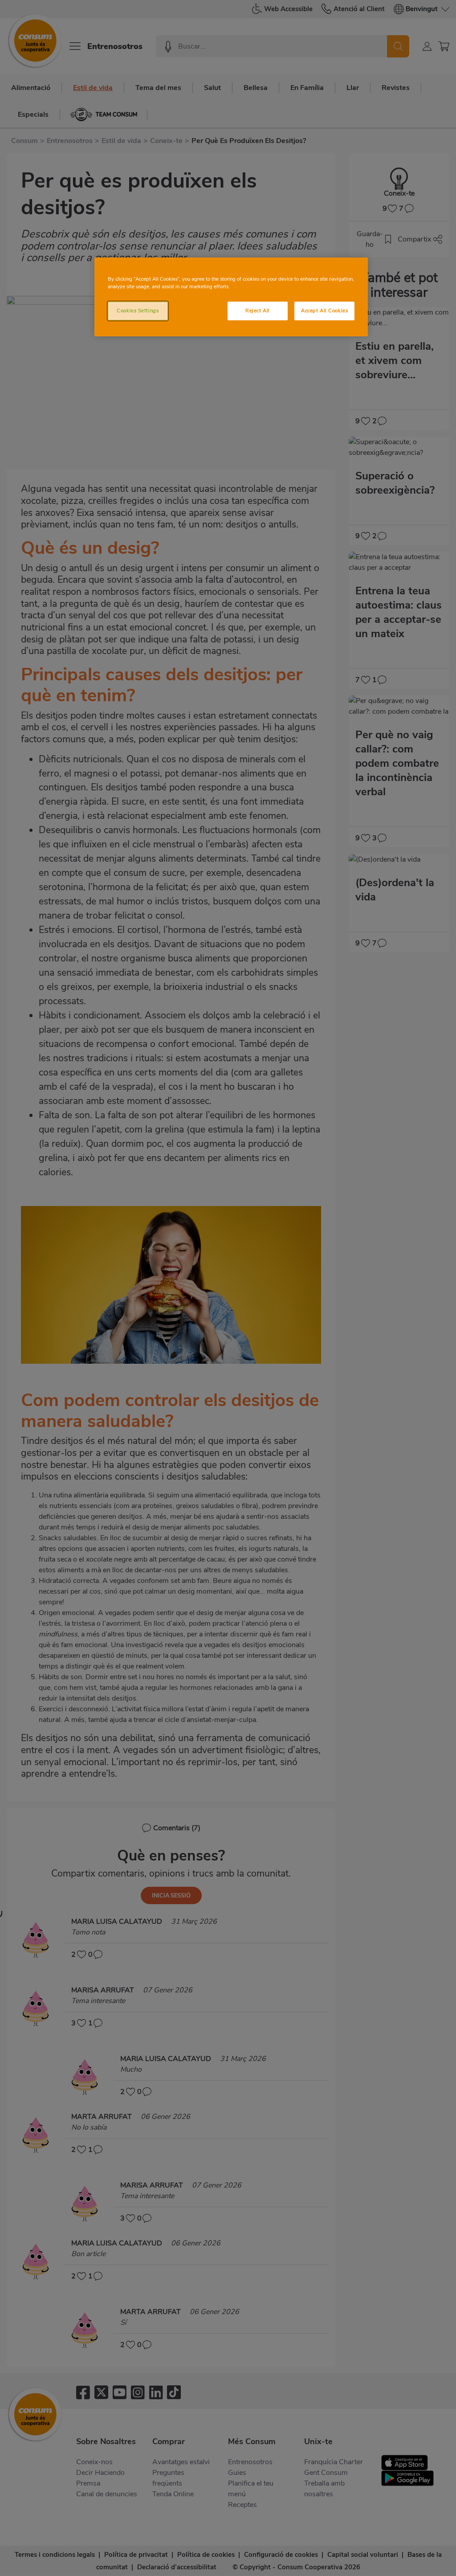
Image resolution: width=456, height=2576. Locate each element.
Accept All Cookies (324, 311)
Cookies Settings (138, 311)
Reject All (258, 311)
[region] (231, 297)
